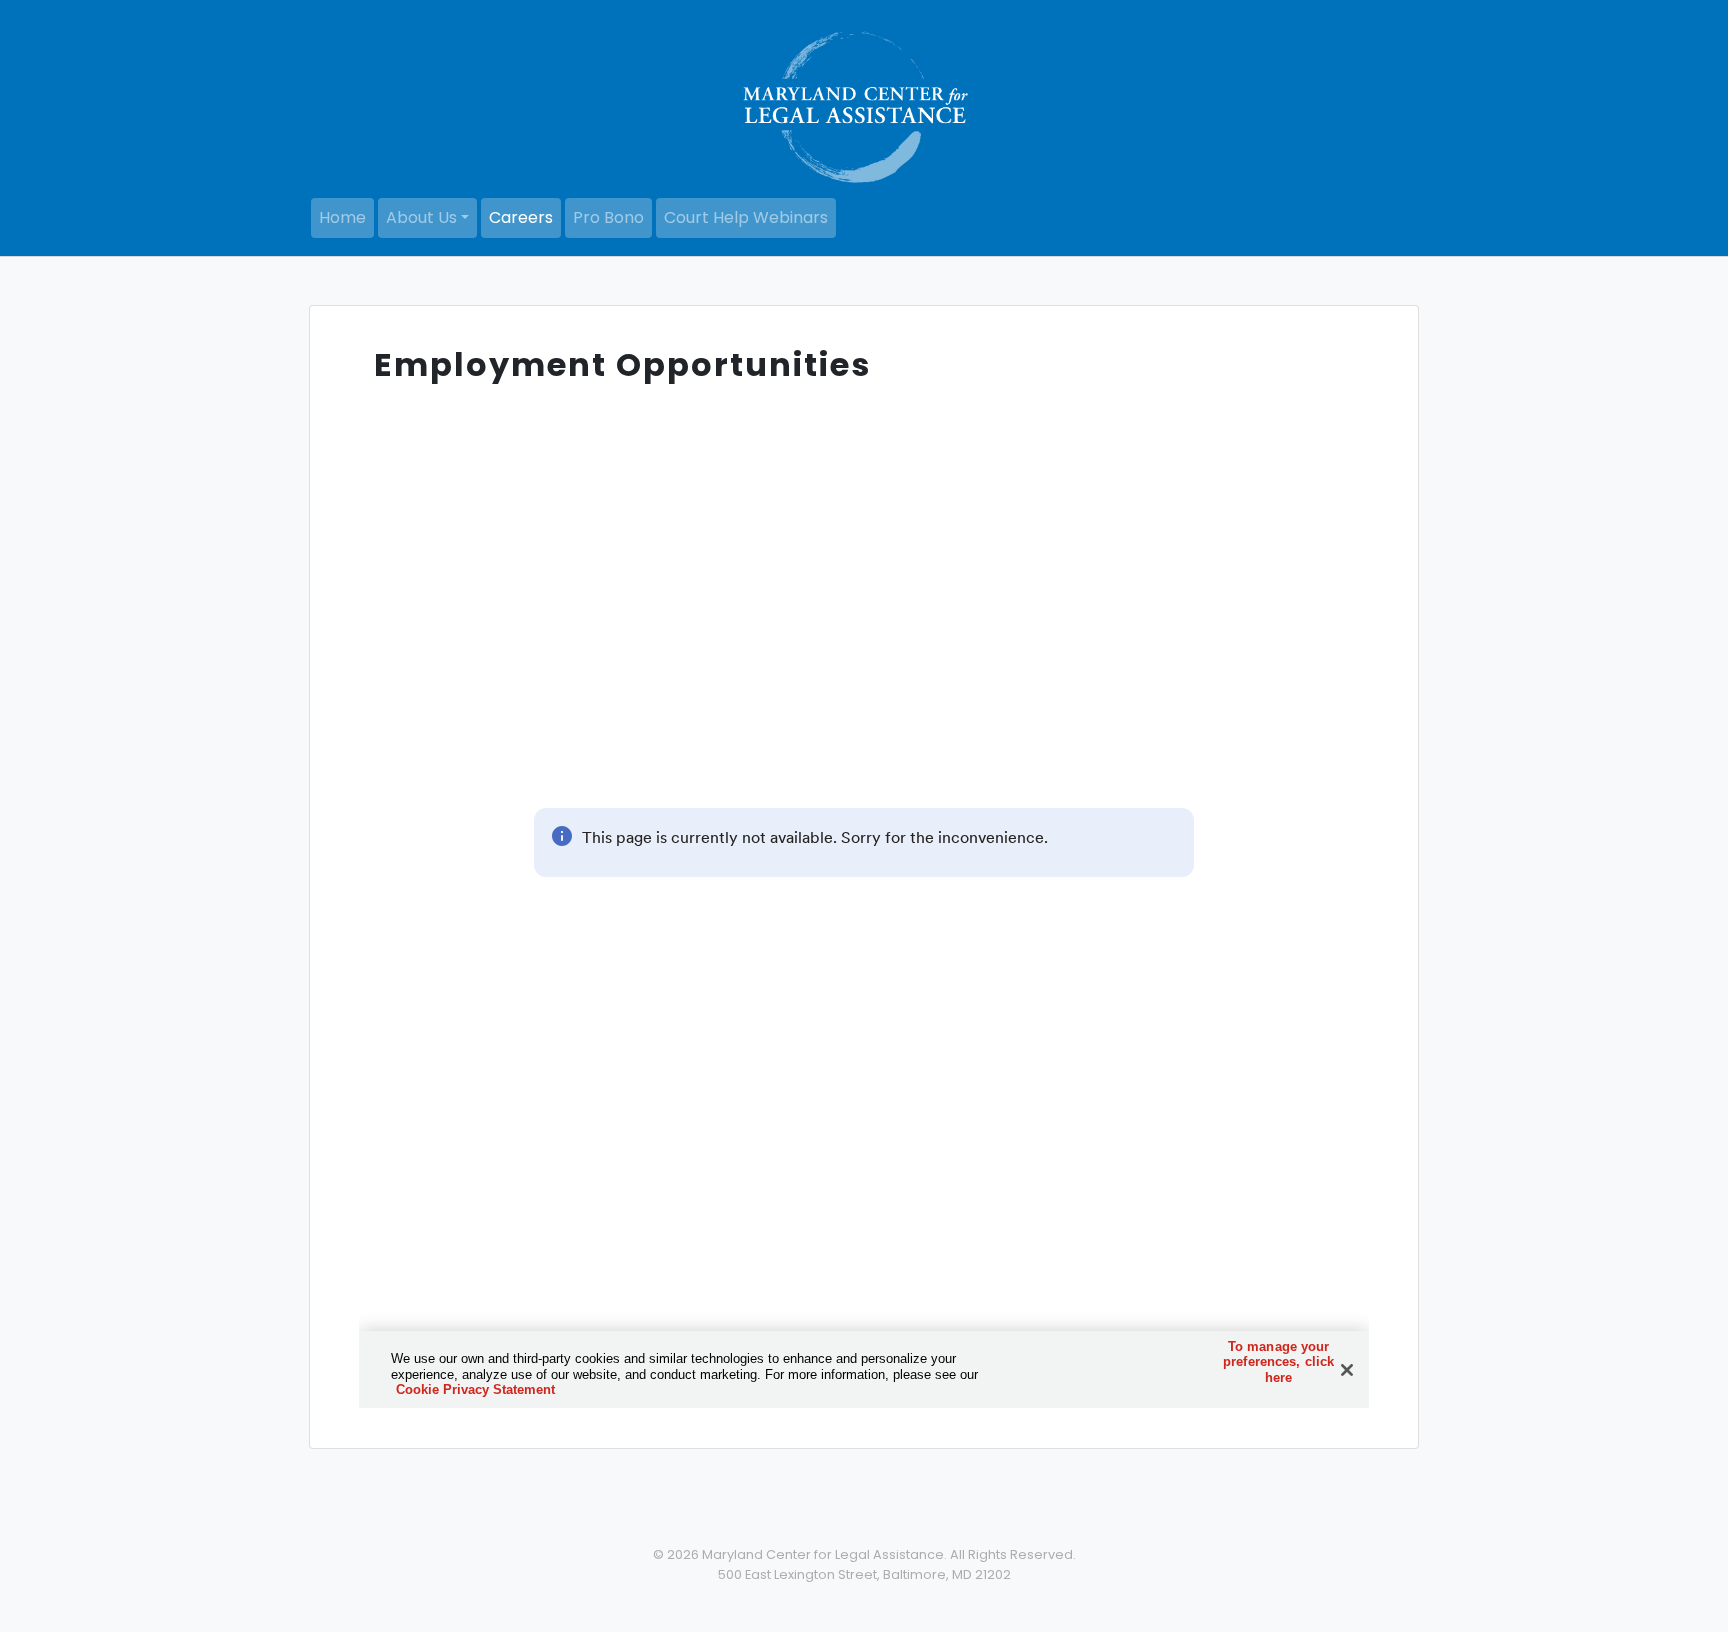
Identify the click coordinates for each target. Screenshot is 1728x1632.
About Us (421, 217)
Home (342, 217)
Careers (521, 217)
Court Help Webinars (746, 217)
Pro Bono (608, 217)
